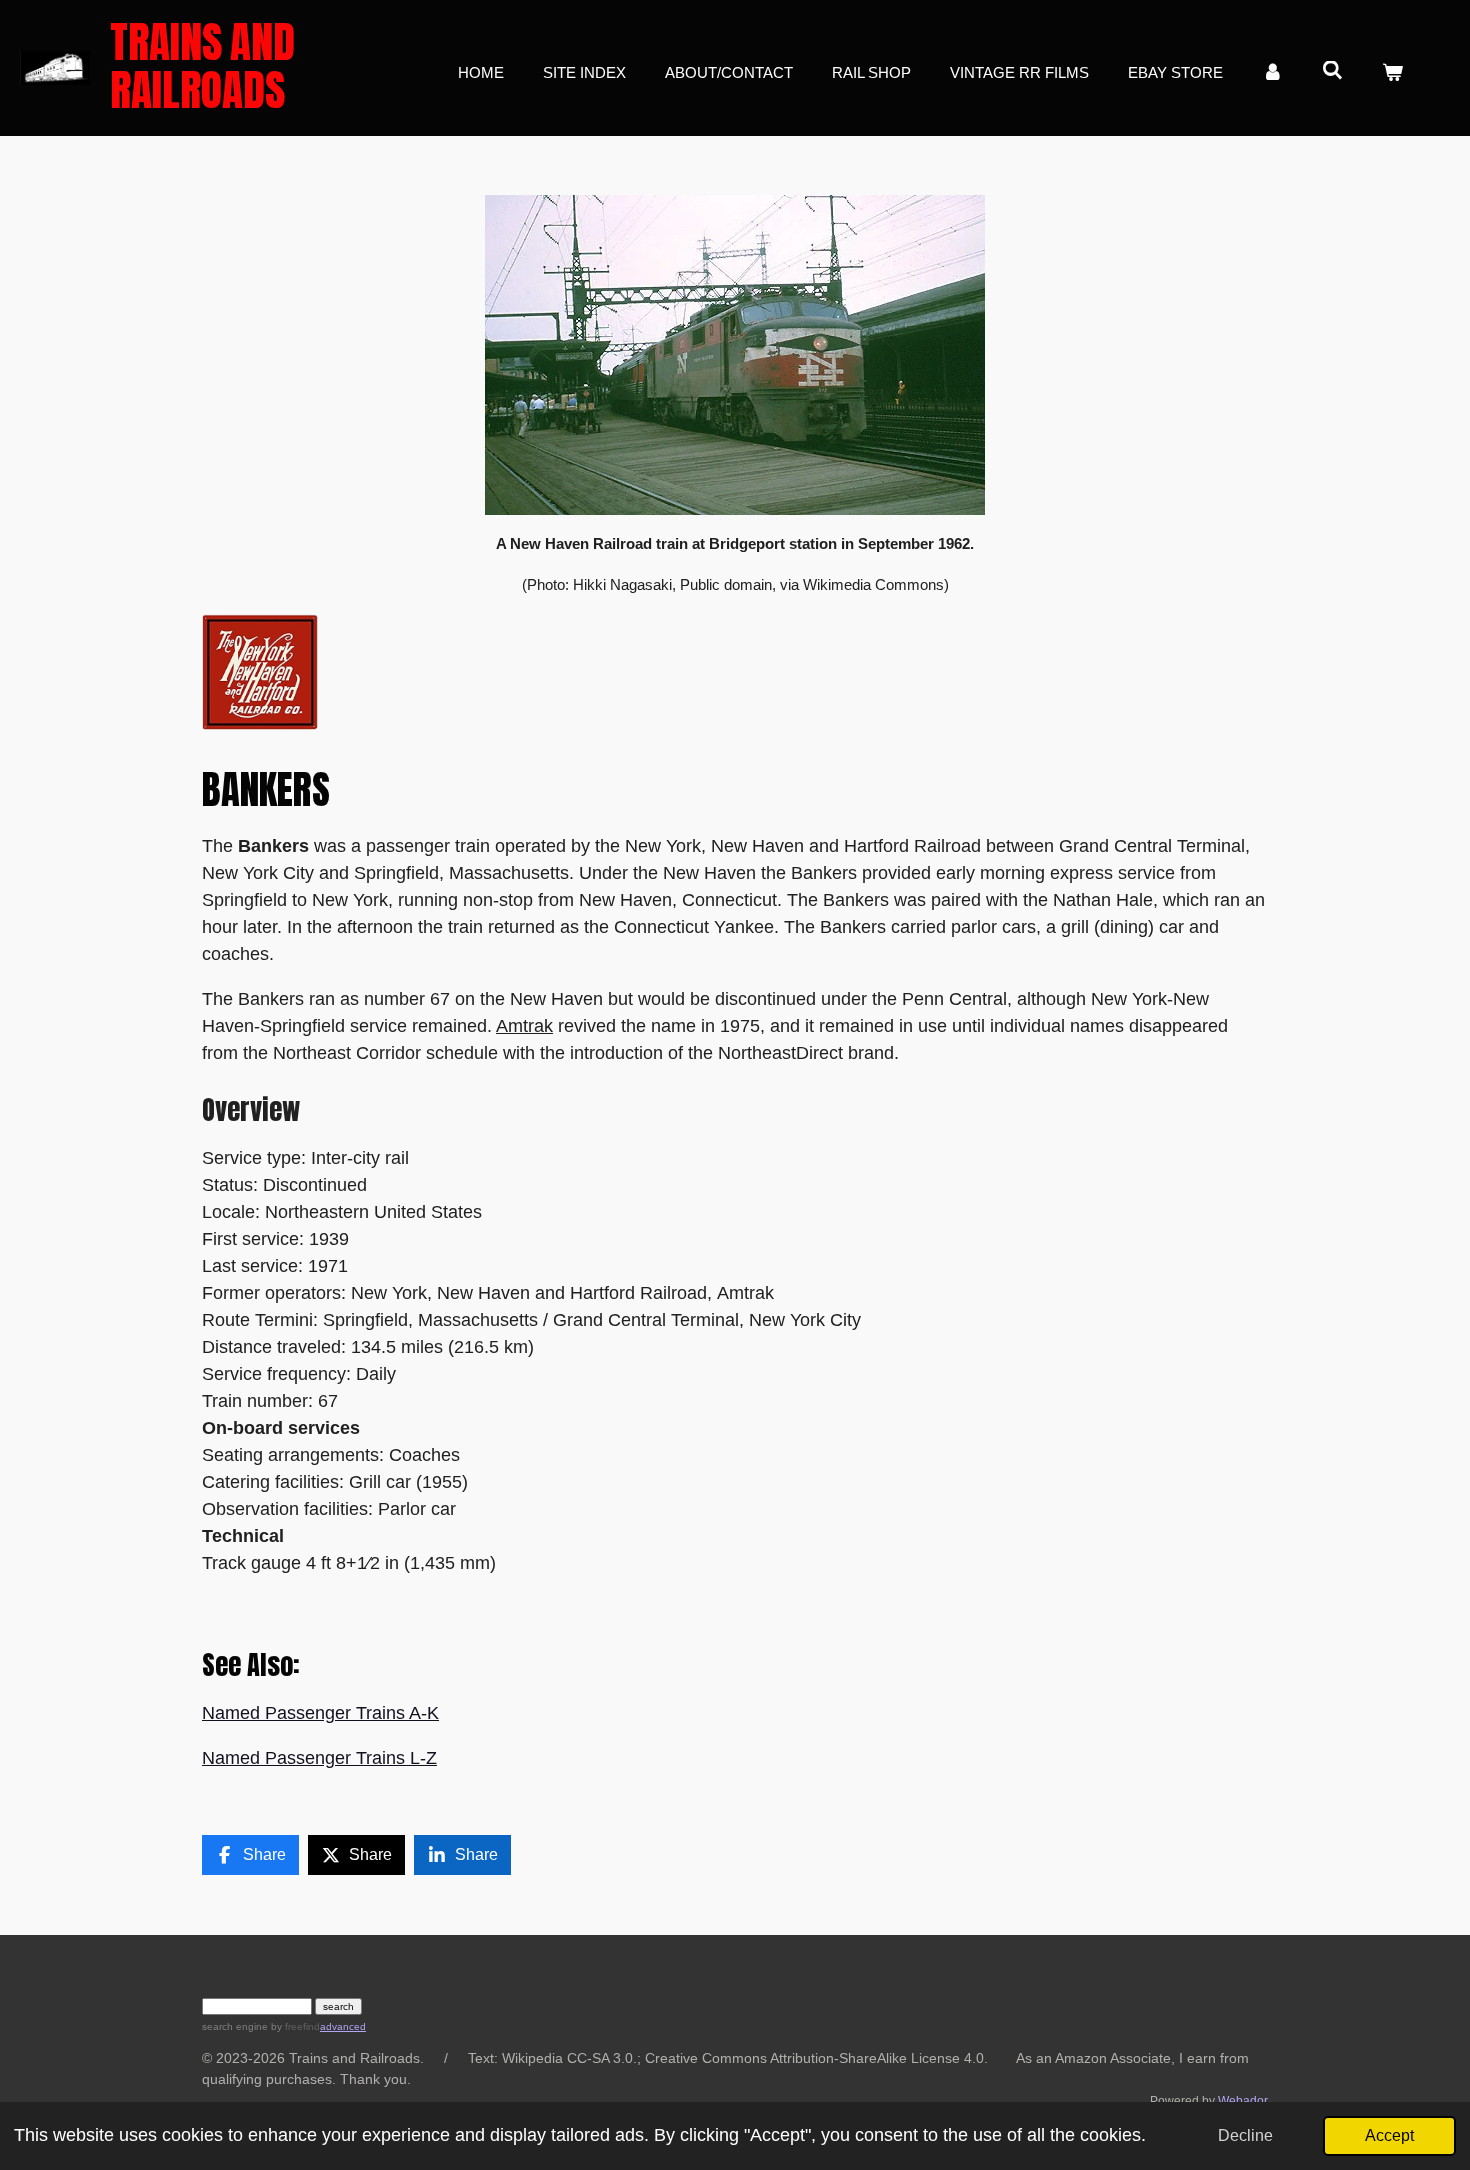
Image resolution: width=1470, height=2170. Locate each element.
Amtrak (524, 1026)
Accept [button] (1389, 2135)
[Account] (1272, 73)
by (294, 2026)
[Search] (1332, 70)
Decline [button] (1245, 2135)
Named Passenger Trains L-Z (319, 1758)
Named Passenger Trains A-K (320, 1713)
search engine (235, 2026)
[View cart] (1392, 73)
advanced (343, 2026)
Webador (1243, 2100)
